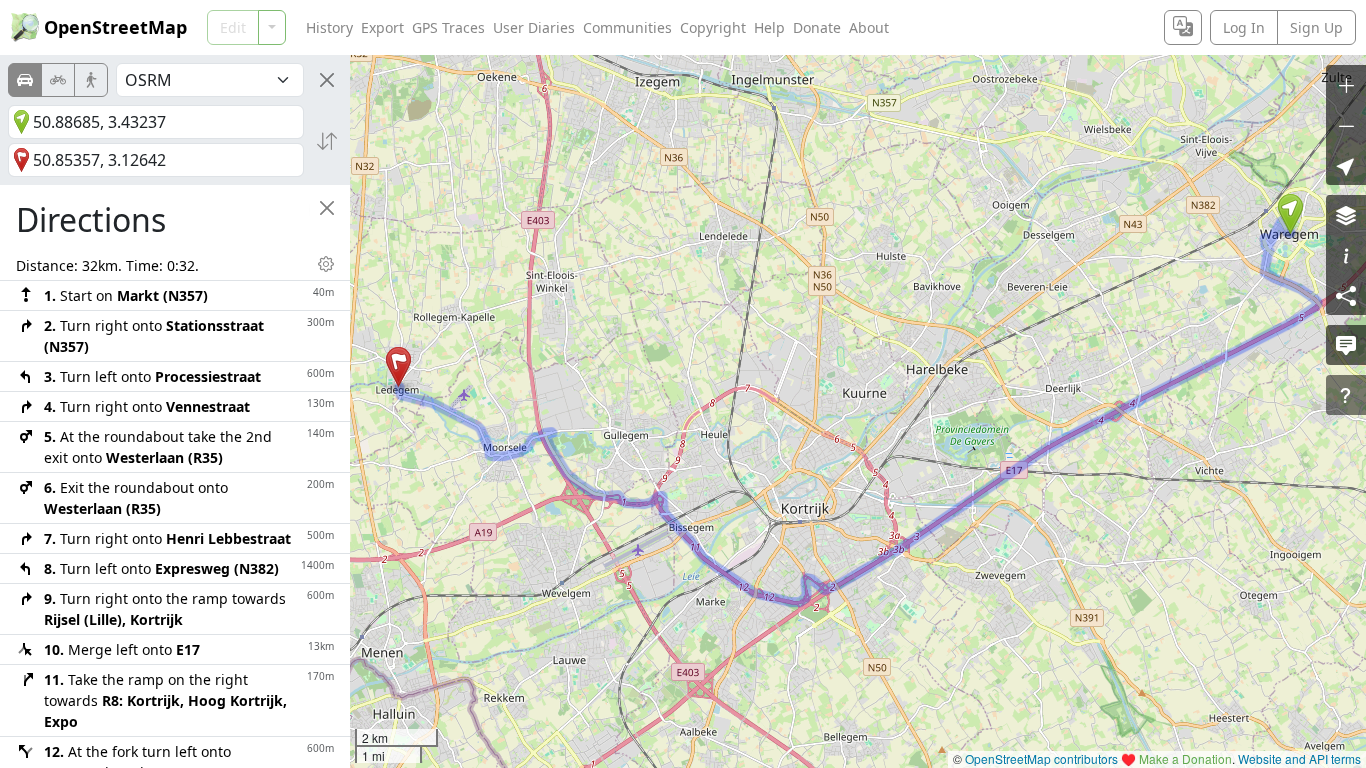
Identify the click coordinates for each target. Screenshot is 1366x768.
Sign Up (1316, 27)
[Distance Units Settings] (326, 264)
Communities (627, 27)
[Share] (1346, 295)
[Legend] (1346, 255)
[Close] (327, 80)
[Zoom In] (1346, 85)
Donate (817, 27)
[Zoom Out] (1346, 125)
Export (382, 27)
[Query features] (1346, 395)
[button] (1290, 214)
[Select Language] (1183, 27)
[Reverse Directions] (327, 141)
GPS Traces (448, 27)
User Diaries (534, 27)
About (869, 27)
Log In (1244, 27)
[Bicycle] (58, 80)
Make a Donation (1185, 758)
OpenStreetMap (115, 27)
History (329, 27)
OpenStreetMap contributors (1041, 758)
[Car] (25, 80)
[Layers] (1346, 215)
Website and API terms (1299, 758)
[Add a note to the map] (1346, 345)
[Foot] (91, 80)
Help (769, 27)
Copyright (713, 27)
